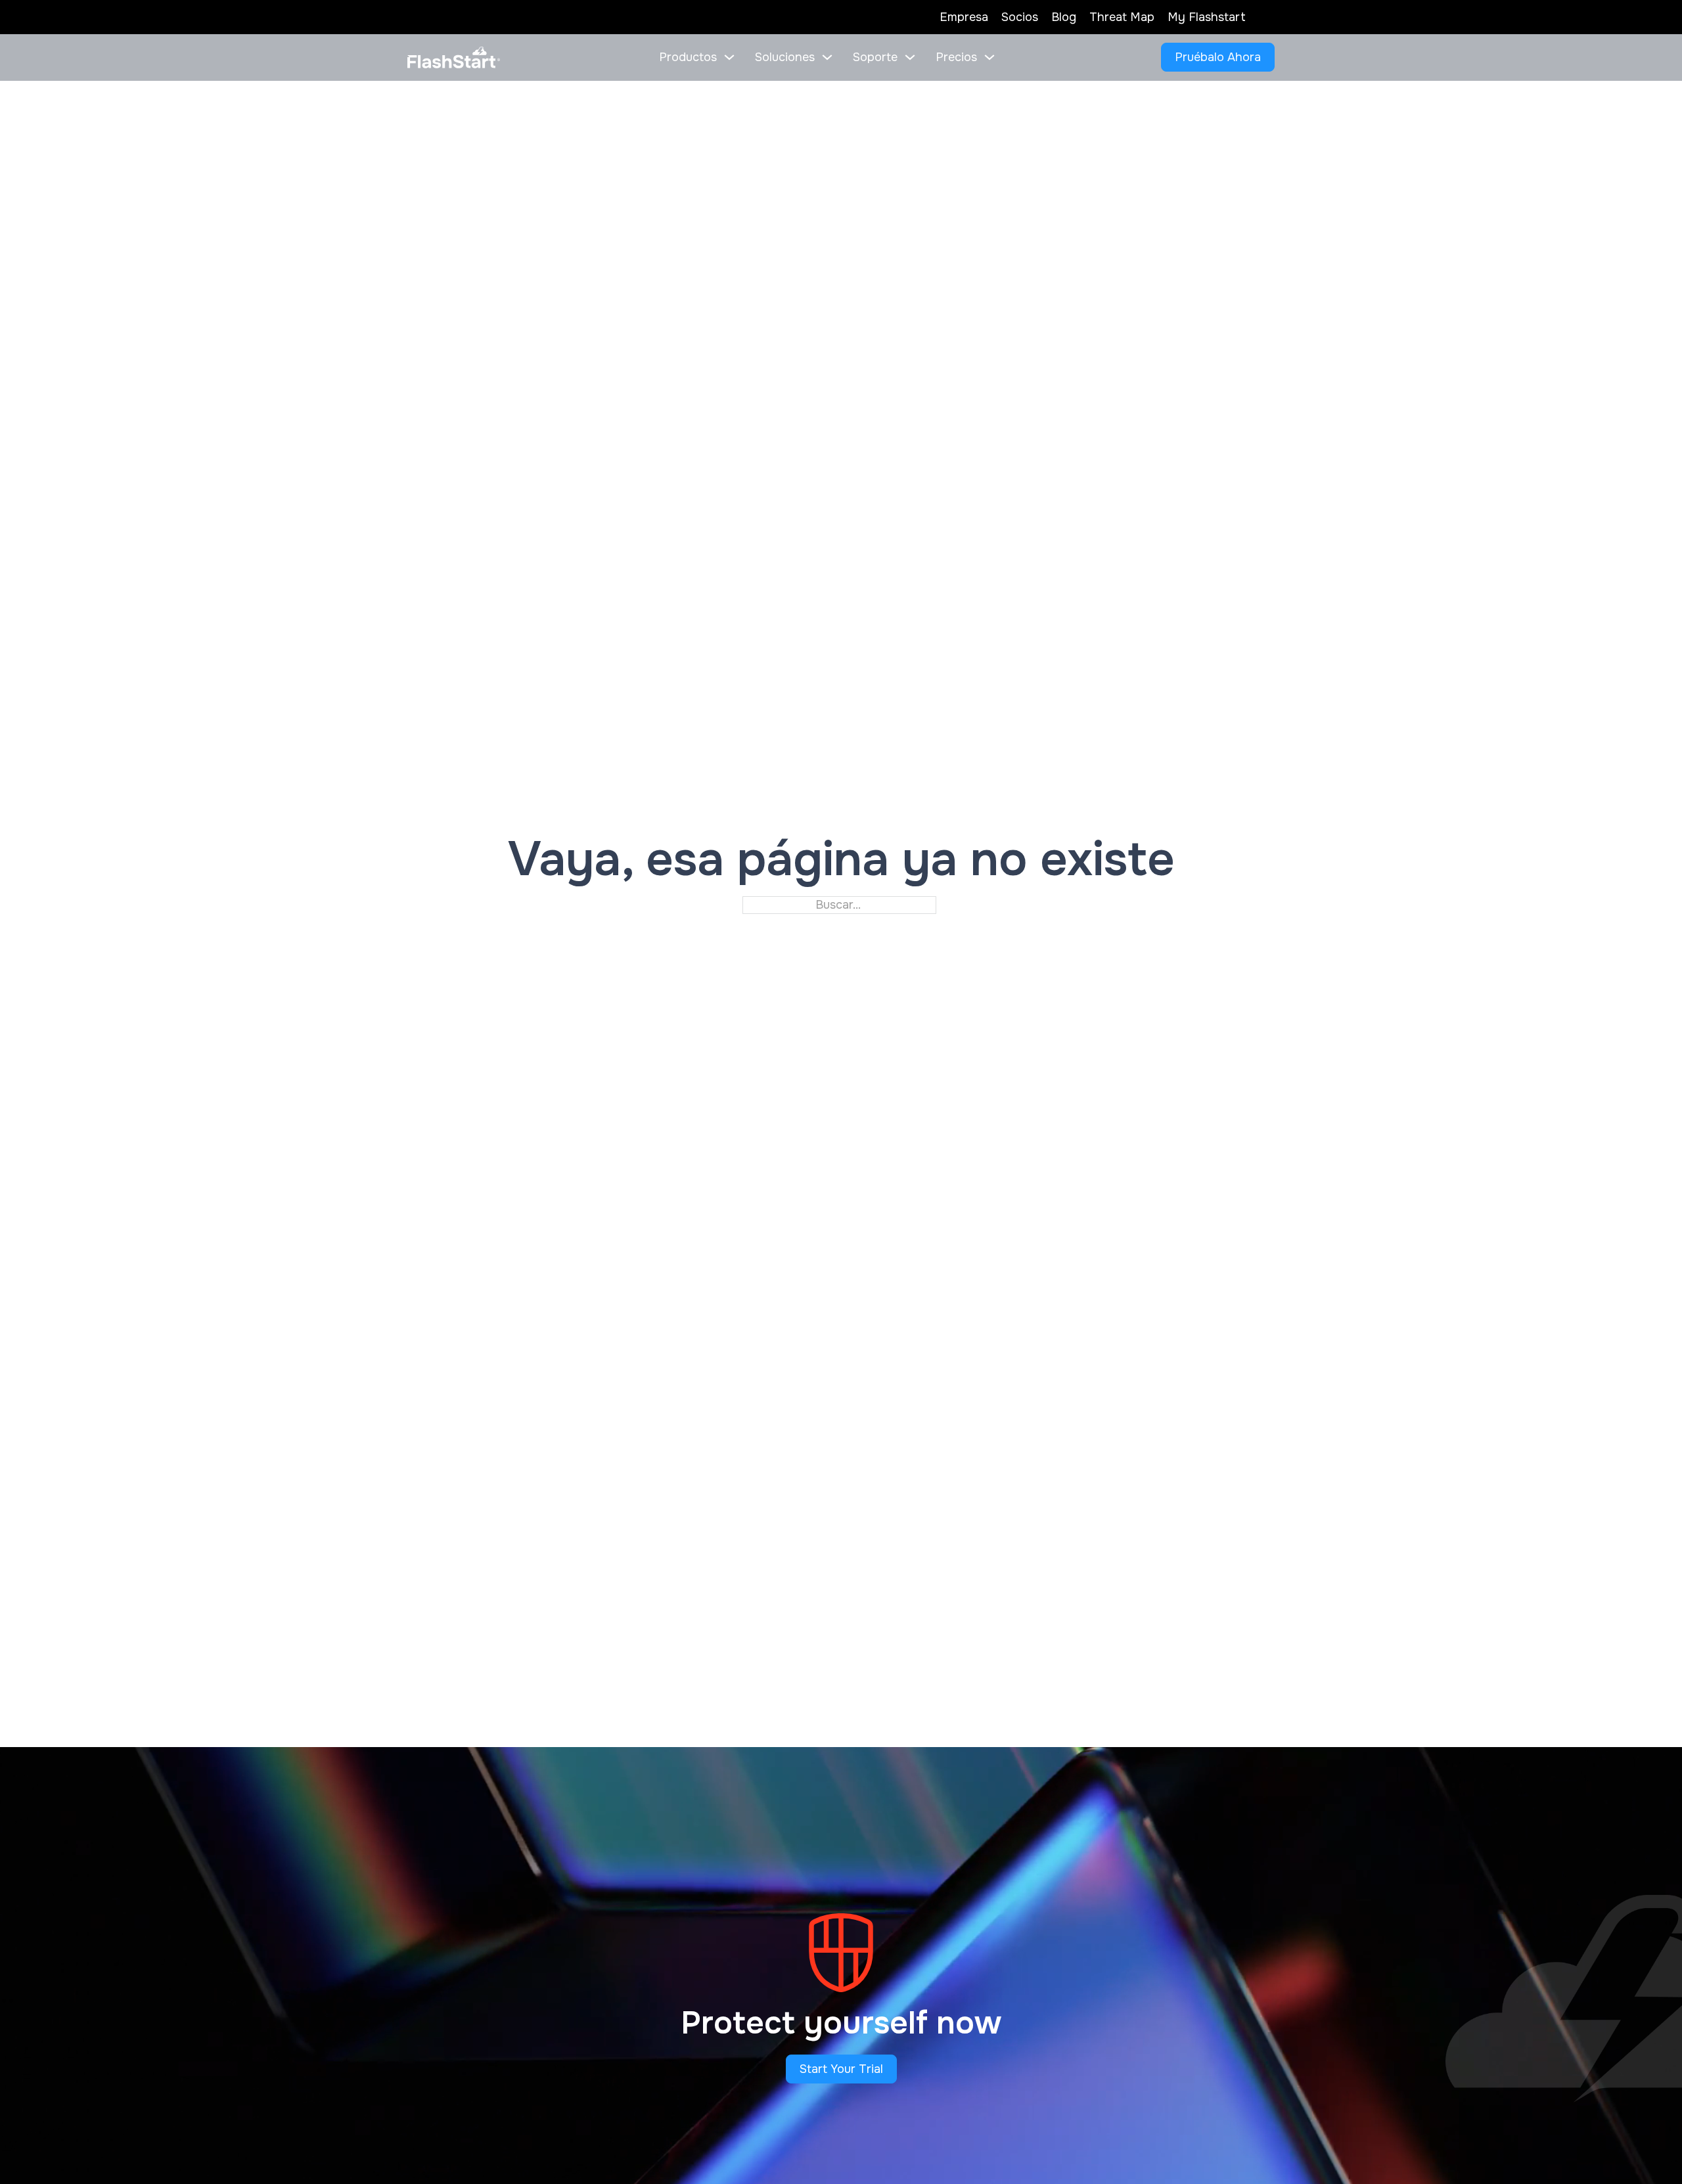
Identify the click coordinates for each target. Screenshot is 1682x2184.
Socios (1020, 17)
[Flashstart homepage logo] (454, 58)
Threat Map (1122, 17)
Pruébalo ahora (1218, 57)
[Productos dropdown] (729, 57)
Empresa (964, 17)
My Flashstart (1207, 17)
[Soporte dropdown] (910, 57)
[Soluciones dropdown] (827, 57)
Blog (1064, 17)
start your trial (841, 2069)
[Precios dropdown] (989, 57)
